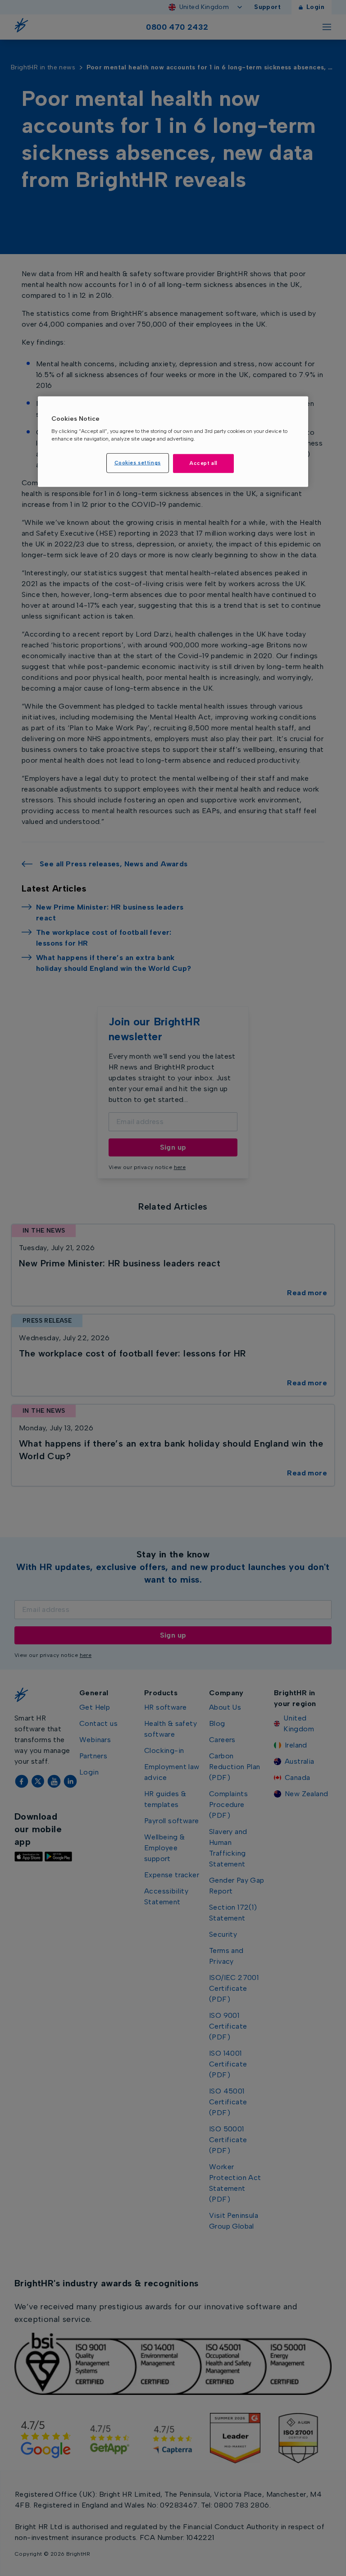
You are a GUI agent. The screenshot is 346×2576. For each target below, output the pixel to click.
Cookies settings (138, 463)
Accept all (203, 463)
